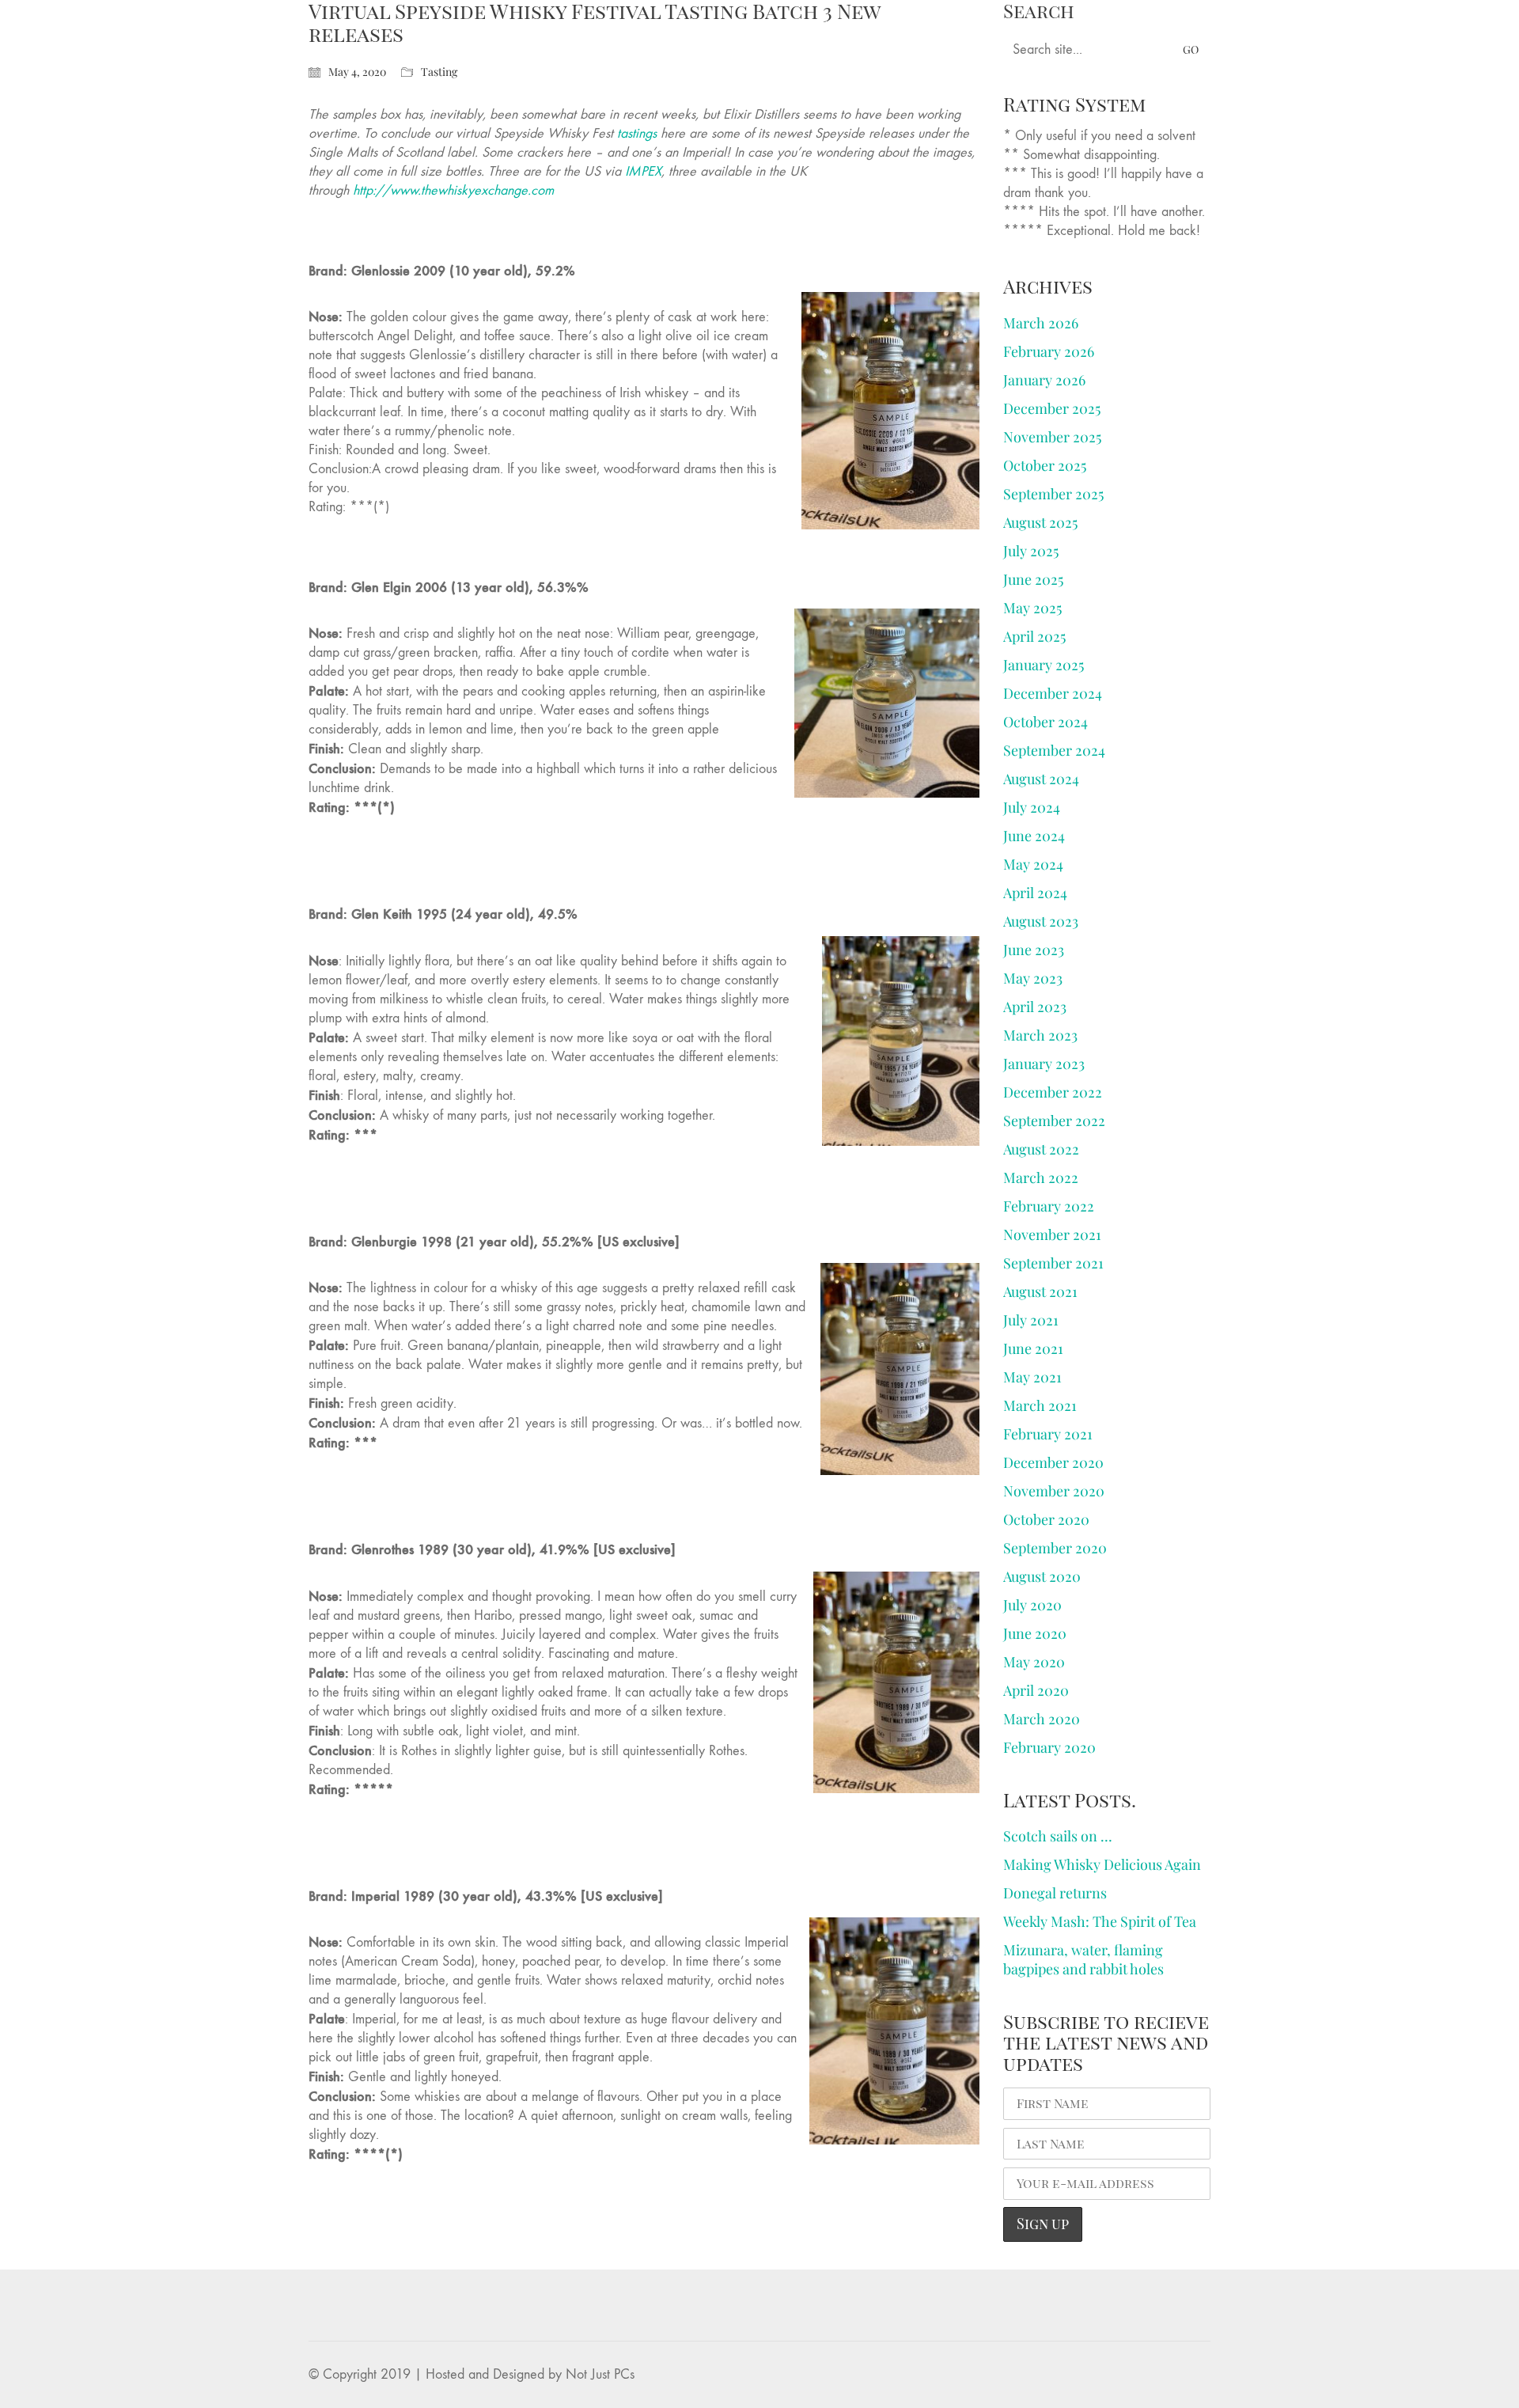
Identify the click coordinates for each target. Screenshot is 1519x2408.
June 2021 (1033, 1348)
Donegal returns (1055, 1893)
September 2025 (1053, 494)
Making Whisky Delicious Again (1102, 1864)
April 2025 (1034, 636)
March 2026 (1041, 323)
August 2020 (1042, 1576)
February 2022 (1049, 1206)
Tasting (439, 72)
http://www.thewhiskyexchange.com (459, 190)
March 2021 (1040, 1405)
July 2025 (1031, 551)
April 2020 (1036, 1690)
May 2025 (1032, 608)
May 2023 (1033, 978)
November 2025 (1052, 437)
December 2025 (1052, 408)
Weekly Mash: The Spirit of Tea (1100, 1921)
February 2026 (1049, 351)
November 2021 (1052, 1234)
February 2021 (1048, 1434)
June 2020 (1035, 1633)
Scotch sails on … (1058, 1836)
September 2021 (1053, 1263)
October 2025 (1045, 465)
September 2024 (1054, 750)
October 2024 (1045, 722)
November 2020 (1054, 1491)
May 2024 (1033, 864)
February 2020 (1049, 1747)
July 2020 (1032, 1605)
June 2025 (1033, 579)
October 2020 (1046, 1519)
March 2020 (1042, 1719)
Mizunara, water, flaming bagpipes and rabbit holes (1083, 1959)
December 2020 (1053, 1462)
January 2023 (1044, 1064)
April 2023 (1035, 1007)
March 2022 (1041, 1177)
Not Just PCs (600, 2374)
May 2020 (1034, 1662)
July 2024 (1032, 807)
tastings (637, 133)
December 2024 (1053, 693)
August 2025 (1040, 522)
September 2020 (1055, 1548)
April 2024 (1035, 893)
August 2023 (1041, 921)
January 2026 (1044, 380)
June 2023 (1034, 950)
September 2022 (1054, 1121)
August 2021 (1040, 1291)
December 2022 (1053, 1092)
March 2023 (1040, 1035)
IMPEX (643, 171)
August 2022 (1041, 1149)
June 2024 (1034, 836)
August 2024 (1041, 779)
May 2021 (1032, 1377)
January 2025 (1044, 665)
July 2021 (1031, 1320)
